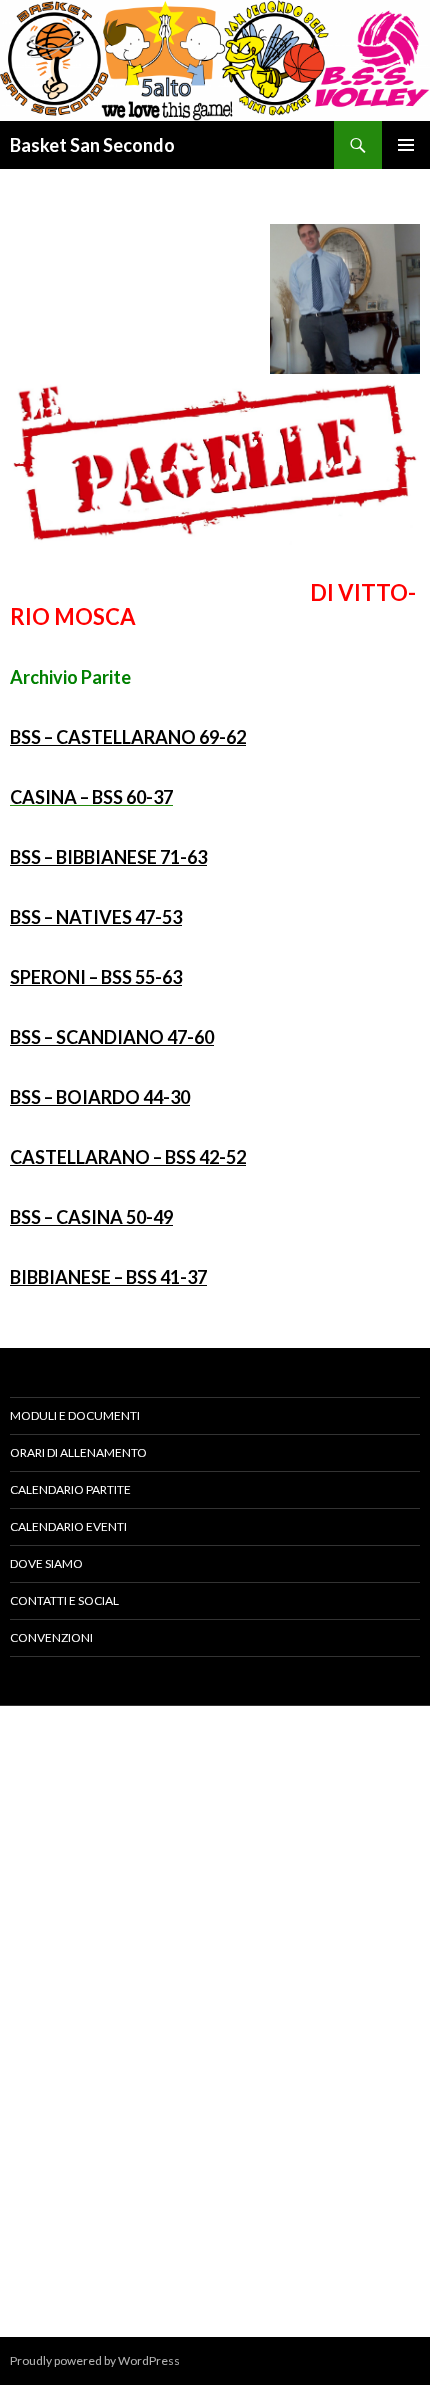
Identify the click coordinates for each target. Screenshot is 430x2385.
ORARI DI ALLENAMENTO (78, 1452)
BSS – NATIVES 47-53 (96, 917)
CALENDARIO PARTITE (70, 1489)
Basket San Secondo (92, 145)
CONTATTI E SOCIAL (64, 1600)
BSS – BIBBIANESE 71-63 (108, 857)
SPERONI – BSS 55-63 (96, 977)
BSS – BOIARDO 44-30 (100, 1097)
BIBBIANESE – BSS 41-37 (108, 1277)
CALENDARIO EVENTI (68, 1526)
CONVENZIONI (51, 1637)
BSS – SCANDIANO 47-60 (112, 1037)
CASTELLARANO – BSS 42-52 (128, 1157)
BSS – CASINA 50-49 (91, 1217)
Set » (406, 1962)
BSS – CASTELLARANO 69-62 (128, 737)
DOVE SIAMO (46, 1563)
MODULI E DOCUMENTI (75, 1415)
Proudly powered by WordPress (95, 2360)
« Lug (26, 1962)
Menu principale (406, 145)
